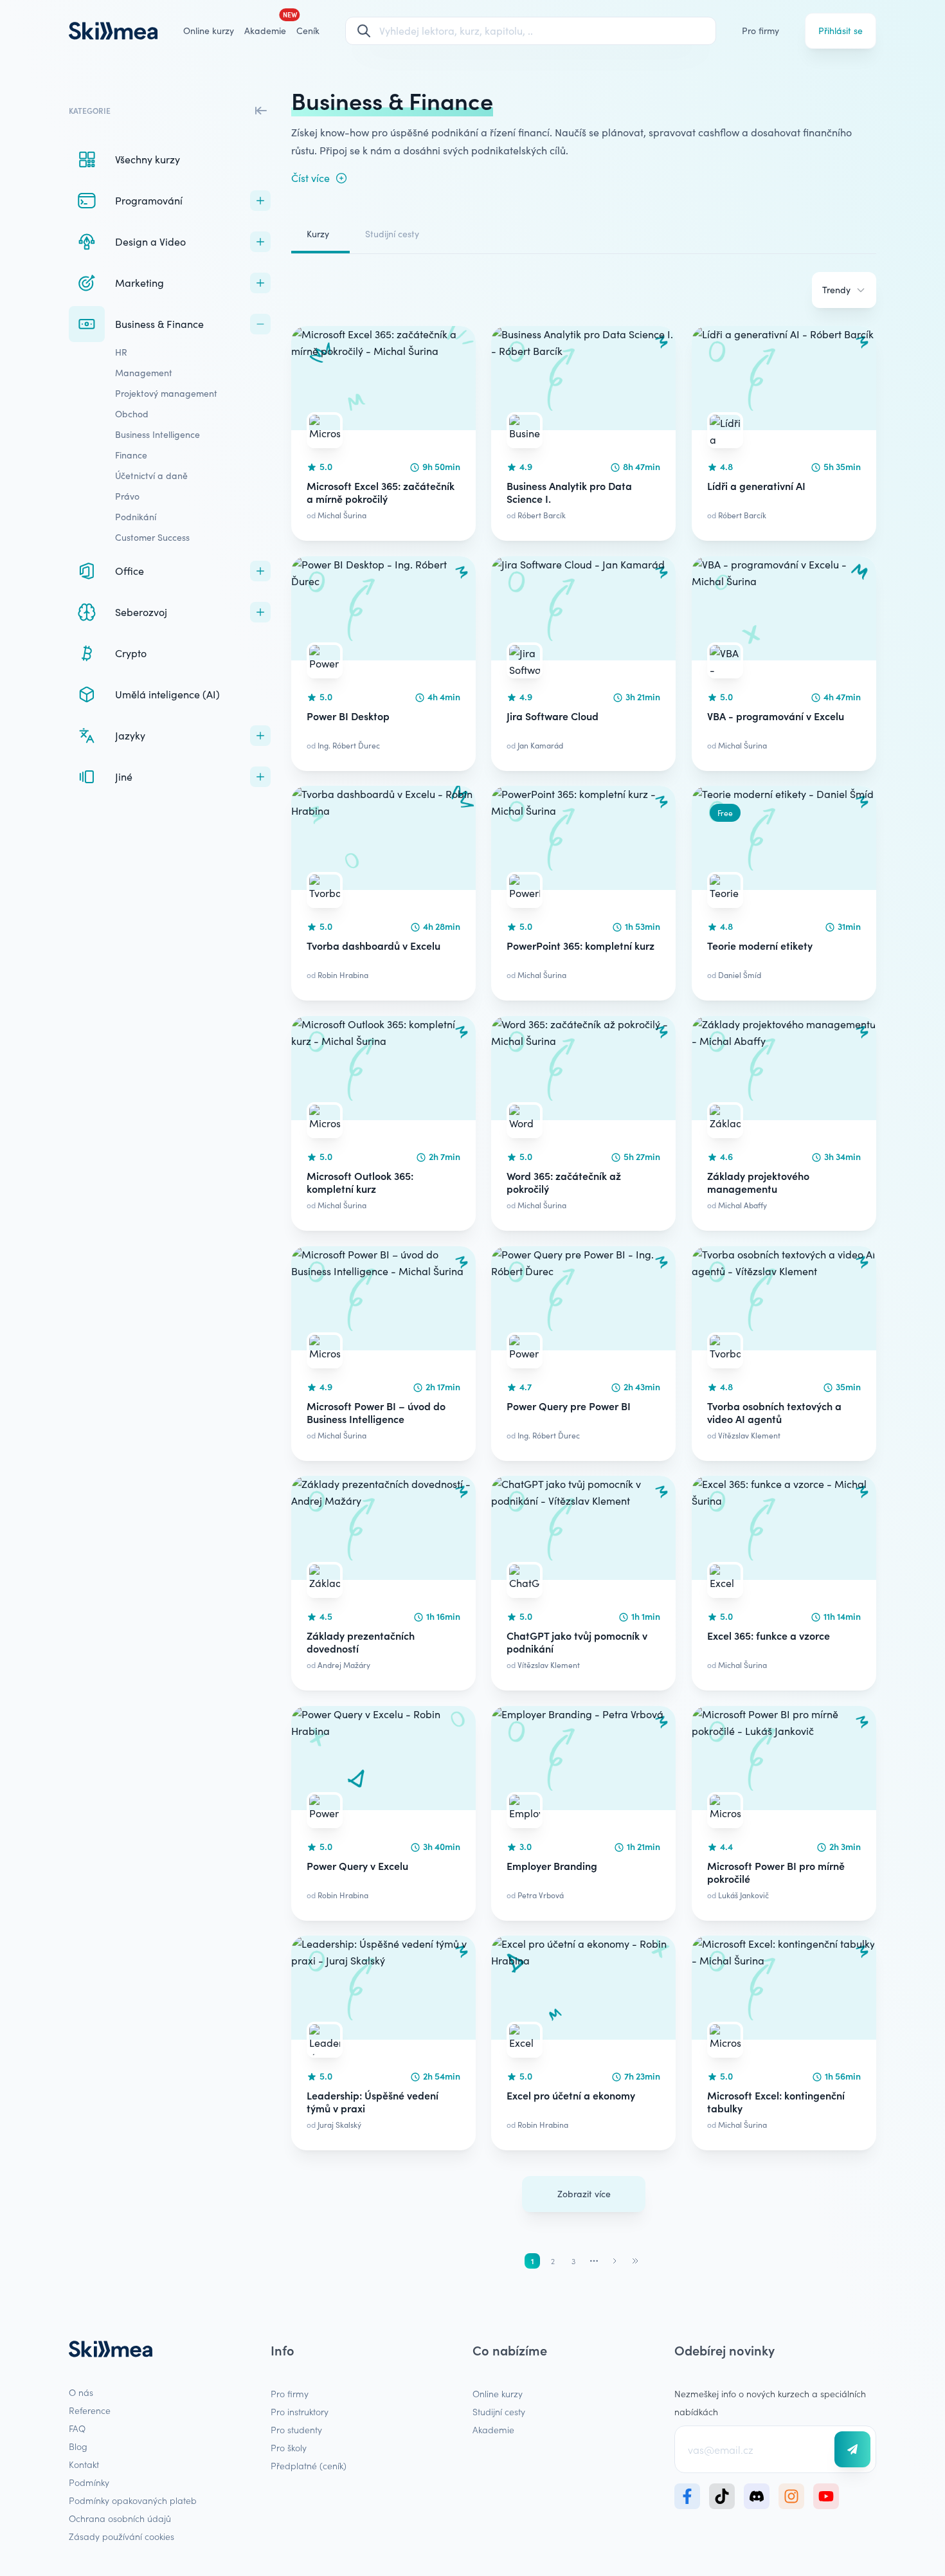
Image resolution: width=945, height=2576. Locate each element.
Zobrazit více (584, 2194)
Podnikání (136, 517)
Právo (127, 496)
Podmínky (89, 2482)
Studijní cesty (392, 234)
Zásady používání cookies (122, 2536)
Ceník (308, 31)
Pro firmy (760, 31)
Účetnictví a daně (151, 476)
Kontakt (84, 2464)
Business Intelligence (157, 434)
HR (121, 352)
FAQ (77, 2428)
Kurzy (318, 234)
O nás (81, 2392)
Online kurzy (209, 31)
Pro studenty (296, 2429)
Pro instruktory (300, 2411)
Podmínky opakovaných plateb (133, 2500)
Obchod (132, 414)
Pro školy (289, 2447)
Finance (131, 455)
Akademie (493, 2429)
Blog (78, 2446)
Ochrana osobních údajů (120, 2518)
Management (144, 373)
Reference (90, 2410)
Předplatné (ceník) (309, 2465)
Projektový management (166, 393)
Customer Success (152, 537)
